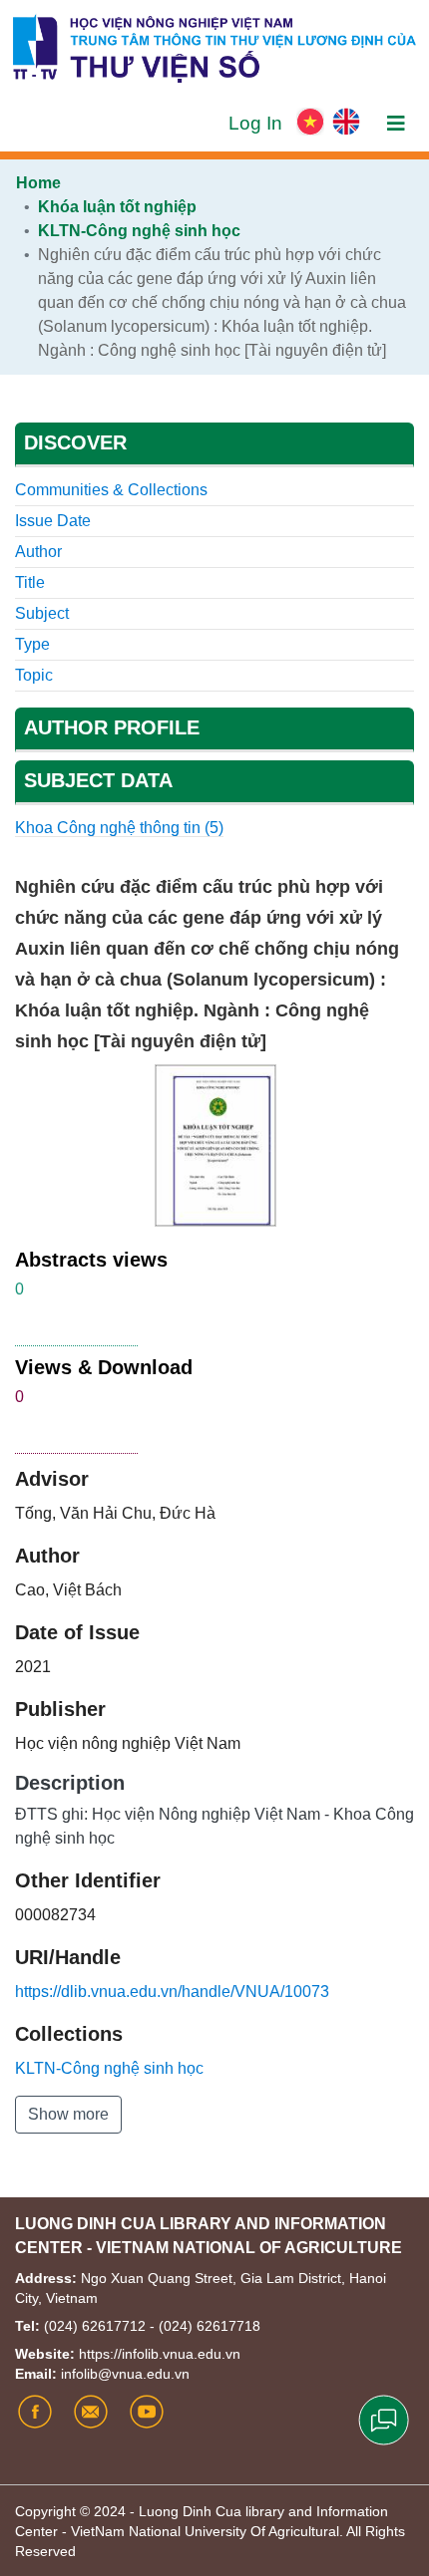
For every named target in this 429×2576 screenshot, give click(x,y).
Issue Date (53, 521)
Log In (257, 123)
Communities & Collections (111, 490)
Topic (34, 675)
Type (32, 644)
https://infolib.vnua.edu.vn (160, 2354)
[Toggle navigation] (396, 124)
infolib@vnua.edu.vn (125, 2374)
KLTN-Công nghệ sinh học (139, 231)
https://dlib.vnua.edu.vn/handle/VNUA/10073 (172, 1992)
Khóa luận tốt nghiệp (117, 207)
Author (38, 552)
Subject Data (98, 780)
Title (30, 582)
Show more (68, 2114)
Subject (42, 613)
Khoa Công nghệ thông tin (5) (119, 828)
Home (38, 183)
